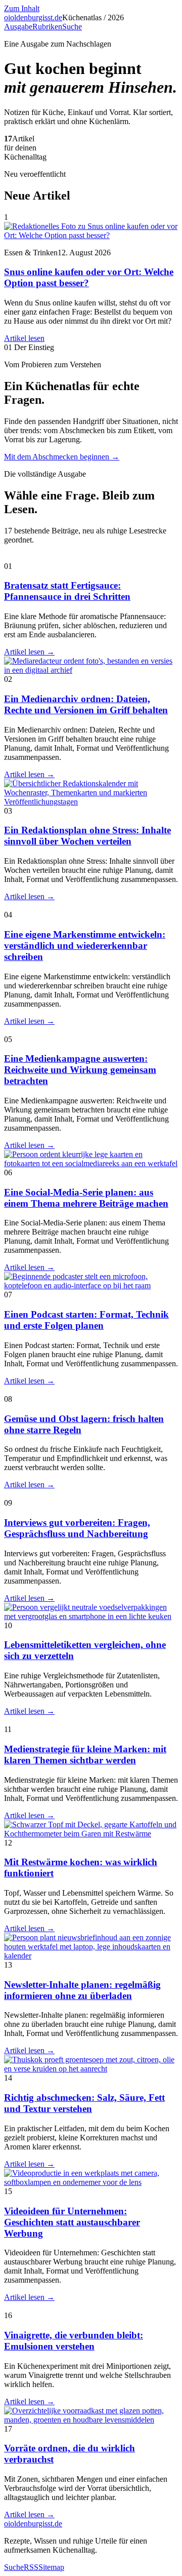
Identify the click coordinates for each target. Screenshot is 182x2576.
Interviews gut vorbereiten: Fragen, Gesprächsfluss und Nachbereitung (77, 1528)
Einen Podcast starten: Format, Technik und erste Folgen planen (86, 1320)
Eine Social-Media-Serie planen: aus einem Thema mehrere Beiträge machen (86, 1198)
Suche (72, 27)
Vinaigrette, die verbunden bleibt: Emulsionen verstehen (74, 2341)
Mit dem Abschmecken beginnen (62, 457)
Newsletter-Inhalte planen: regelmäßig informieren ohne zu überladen (82, 1990)
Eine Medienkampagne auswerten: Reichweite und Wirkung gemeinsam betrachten (80, 1070)
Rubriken (47, 27)
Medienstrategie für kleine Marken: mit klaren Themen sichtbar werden (85, 1755)
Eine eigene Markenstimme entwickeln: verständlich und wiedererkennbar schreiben (85, 946)
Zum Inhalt (22, 8)
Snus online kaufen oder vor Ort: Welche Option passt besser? (89, 277)
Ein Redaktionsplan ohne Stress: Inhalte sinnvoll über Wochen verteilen (87, 836)
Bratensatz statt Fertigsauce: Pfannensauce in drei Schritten (67, 591)
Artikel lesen (24, 338)
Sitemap (51, 2567)
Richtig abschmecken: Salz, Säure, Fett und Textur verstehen (84, 2103)
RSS (31, 2567)
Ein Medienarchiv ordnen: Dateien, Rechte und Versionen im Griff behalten (86, 704)
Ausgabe (18, 27)
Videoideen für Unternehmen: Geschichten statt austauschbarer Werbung (72, 2222)
